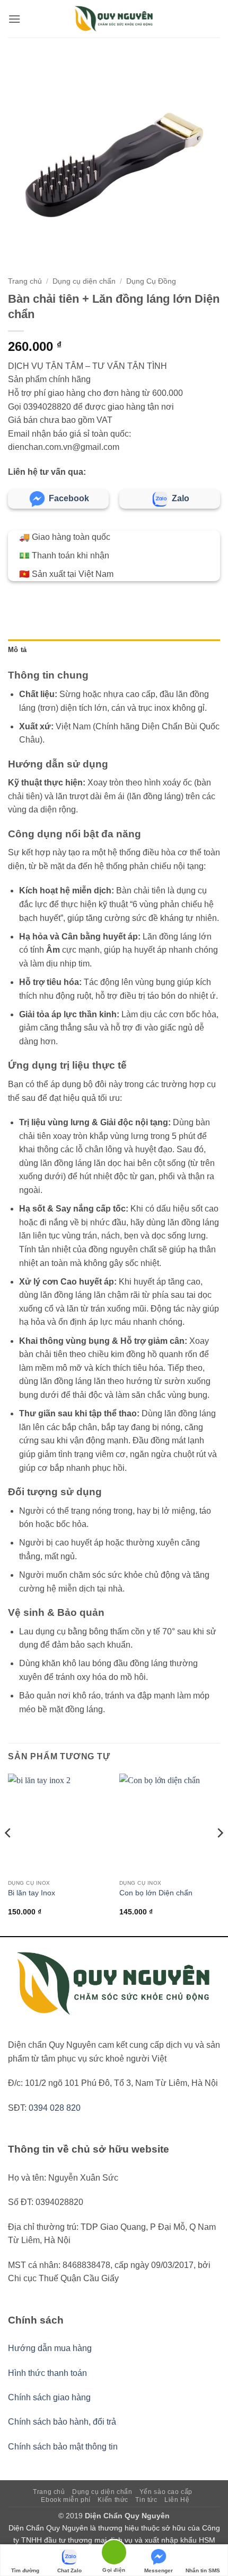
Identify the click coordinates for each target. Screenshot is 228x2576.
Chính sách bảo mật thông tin (63, 2447)
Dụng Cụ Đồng (151, 281)
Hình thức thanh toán (47, 2373)
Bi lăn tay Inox (32, 1893)
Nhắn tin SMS (203, 2570)
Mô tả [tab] (17, 650)
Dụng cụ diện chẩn (84, 281)
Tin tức (146, 2500)
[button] (14, 19)
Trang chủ (25, 281)
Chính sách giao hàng (49, 2397)
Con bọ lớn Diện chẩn (156, 1893)
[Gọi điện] (114, 2554)
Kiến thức (113, 2500)
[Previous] (8, 1854)
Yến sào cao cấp (166, 2492)
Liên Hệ (177, 2500)
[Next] (220, 1854)
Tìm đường (25, 2570)
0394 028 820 (55, 2108)
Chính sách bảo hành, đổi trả (62, 2422)
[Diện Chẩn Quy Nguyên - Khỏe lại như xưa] (114, 19)
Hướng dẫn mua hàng (50, 2348)
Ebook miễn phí (66, 2500)
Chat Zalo (69, 2570)
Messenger (159, 2570)
